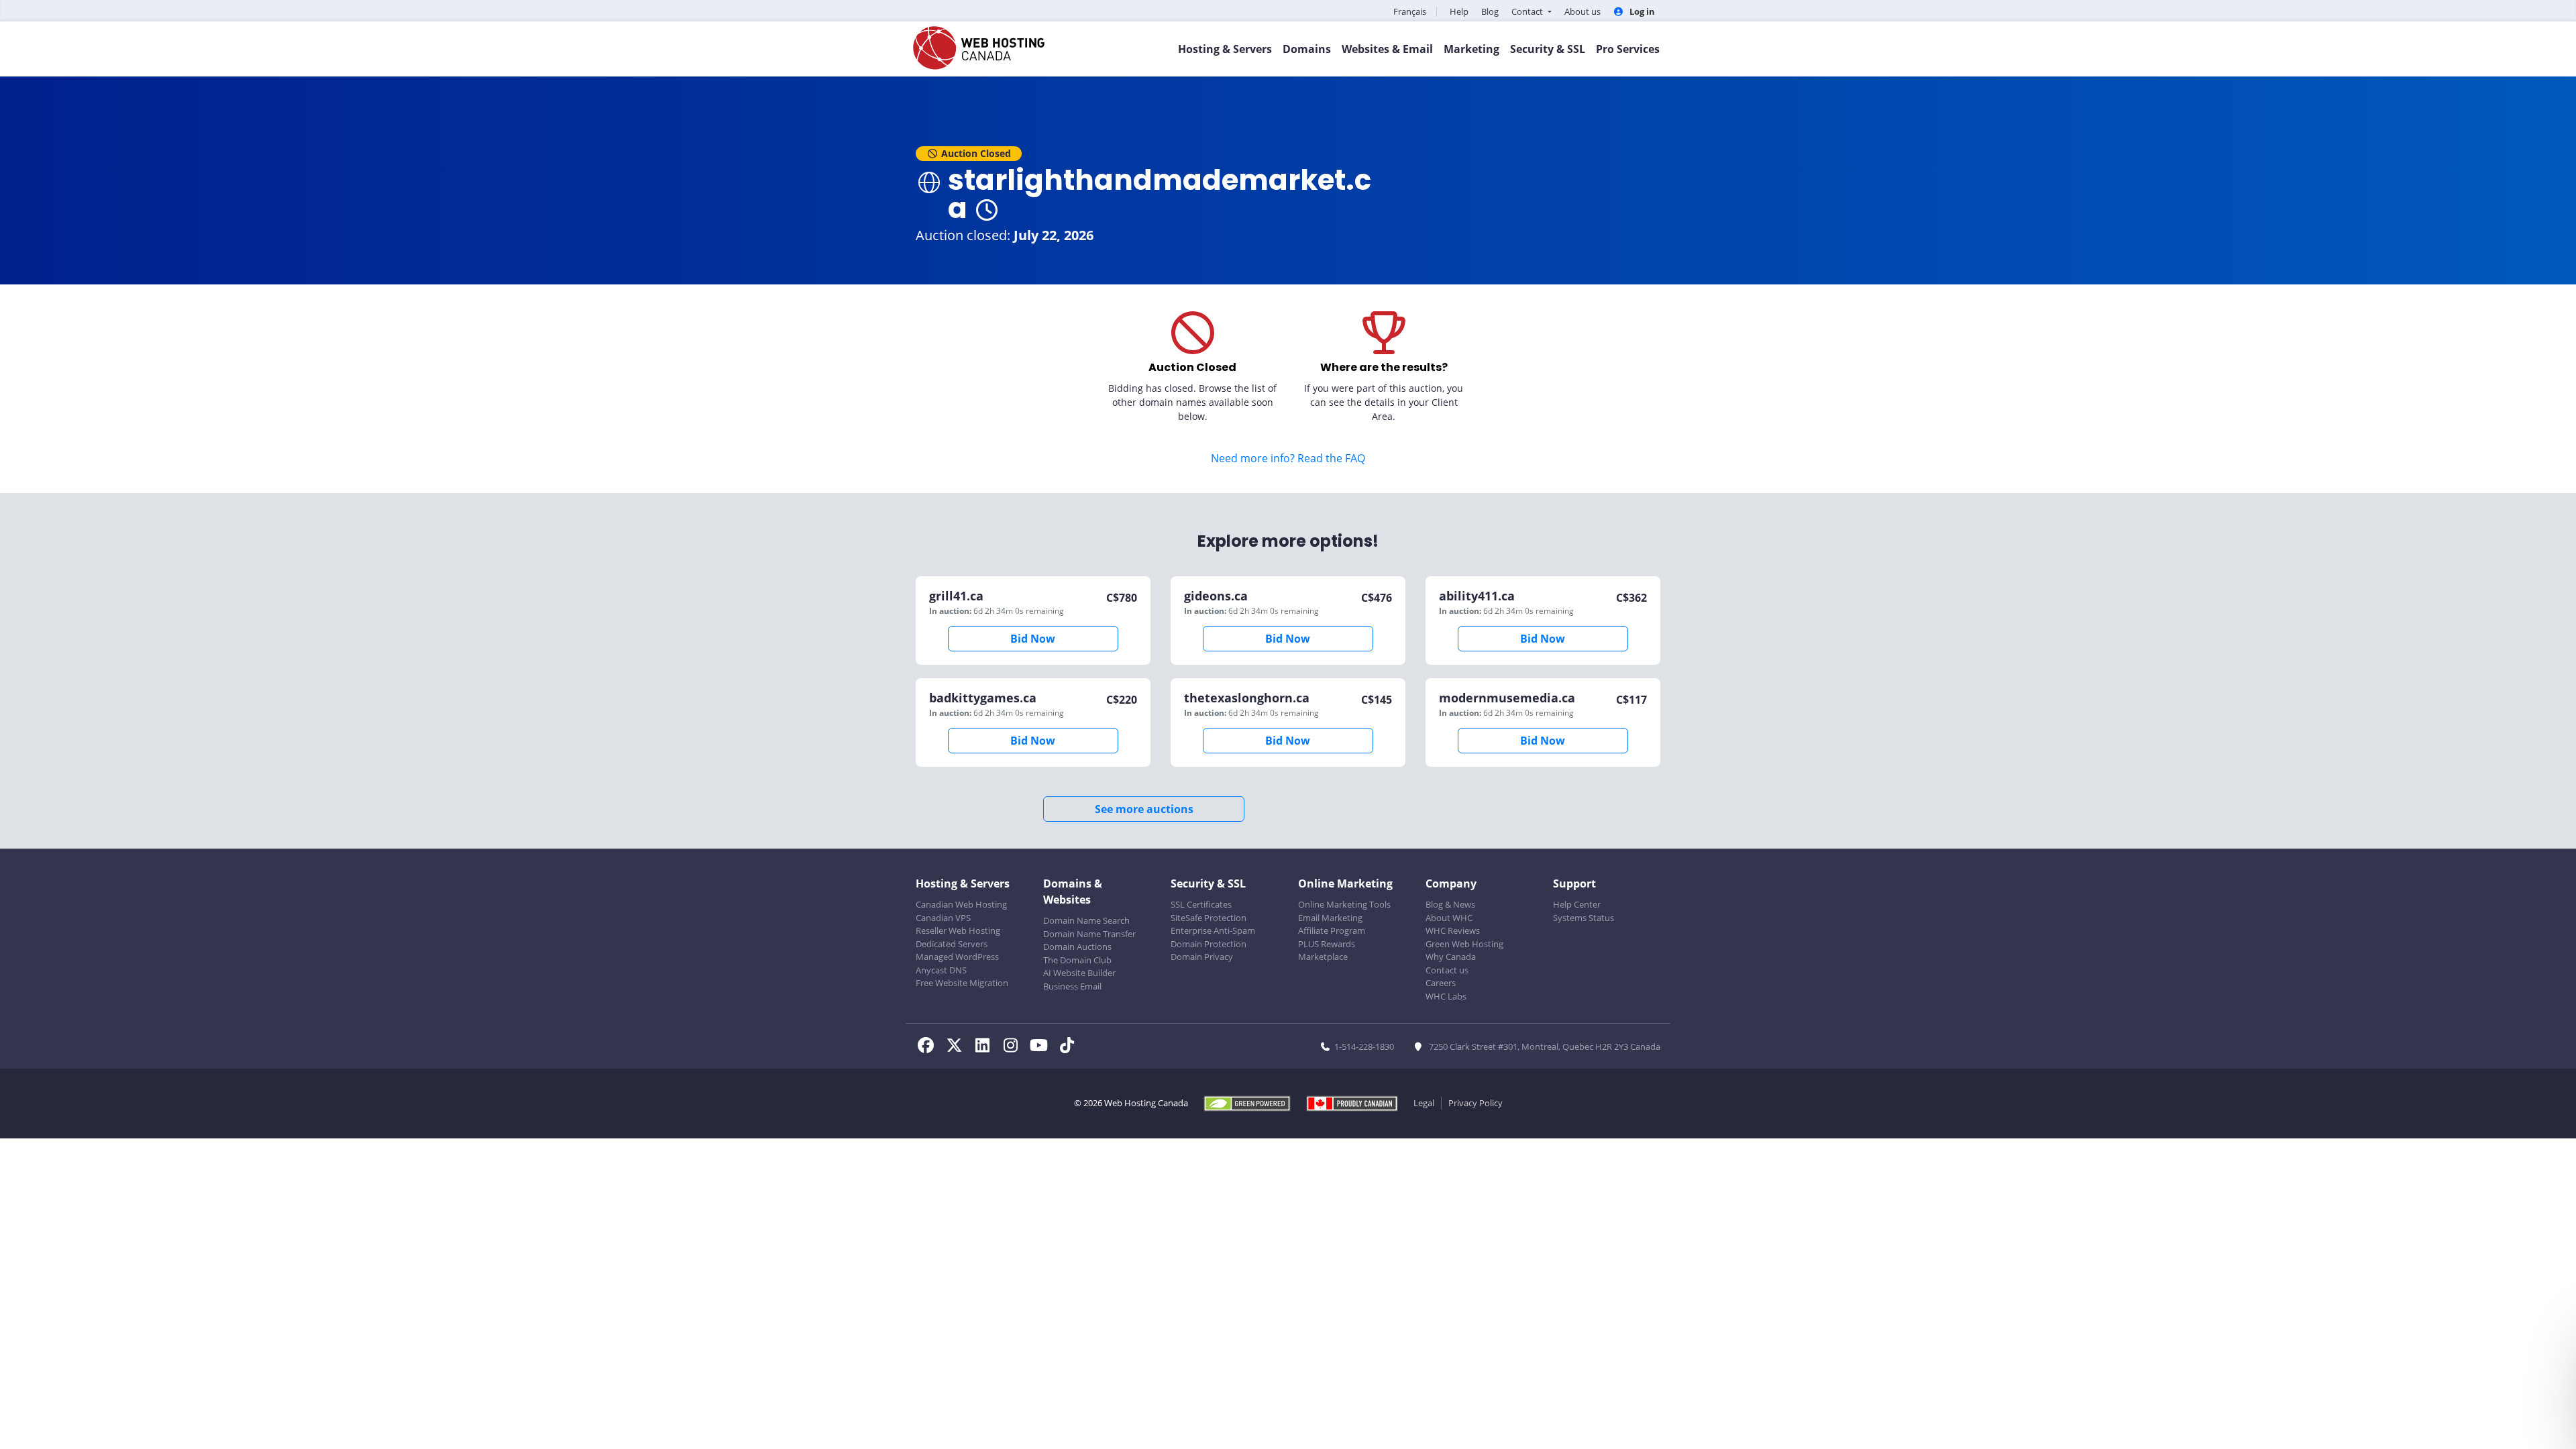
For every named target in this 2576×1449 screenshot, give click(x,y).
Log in (1641, 11)
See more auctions (1144, 809)
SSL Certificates (1201, 904)
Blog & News (1450, 904)
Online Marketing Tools (1344, 904)
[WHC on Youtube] (1042, 1047)
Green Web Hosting (1464, 944)
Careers (1441, 983)
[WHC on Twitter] (958, 1047)
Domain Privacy (1202, 957)
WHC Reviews (1453, 930)
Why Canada (1451, 957)
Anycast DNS (941, 970)
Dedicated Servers (952, 944)
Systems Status (1584, 918)
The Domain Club (1077, 960)
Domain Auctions (1077, 947)
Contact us (1447, 970)
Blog (1490, 11)
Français (1410, 11)
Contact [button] (1528, 11)
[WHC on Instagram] (1014, 1047)
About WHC (1449, 918)
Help (1459, 11)
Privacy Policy (1475, 1103)
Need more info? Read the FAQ (1288, 458)
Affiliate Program (1332, 930)
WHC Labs (1446, 996)
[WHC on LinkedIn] (986, 1047)
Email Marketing (1330, 918)
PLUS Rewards (1327, 944)
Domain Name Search (1086, 920)
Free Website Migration (962, 983)
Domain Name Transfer (1089, 934)
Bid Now (1033, 639)
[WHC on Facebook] (930, 1047)
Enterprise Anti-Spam (1213, 930)
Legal (1424, 1103)
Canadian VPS (943, 918)
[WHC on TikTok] (1069, 1047)
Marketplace (1323, 957)
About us (1582, 11)
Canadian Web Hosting (961, 904)
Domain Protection (1209, 944)
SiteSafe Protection (1209, 918)
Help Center (1577, 904)
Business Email (1072, 986)
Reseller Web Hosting (958, 930)
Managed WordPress (957, 957)
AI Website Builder (1079, 973)
